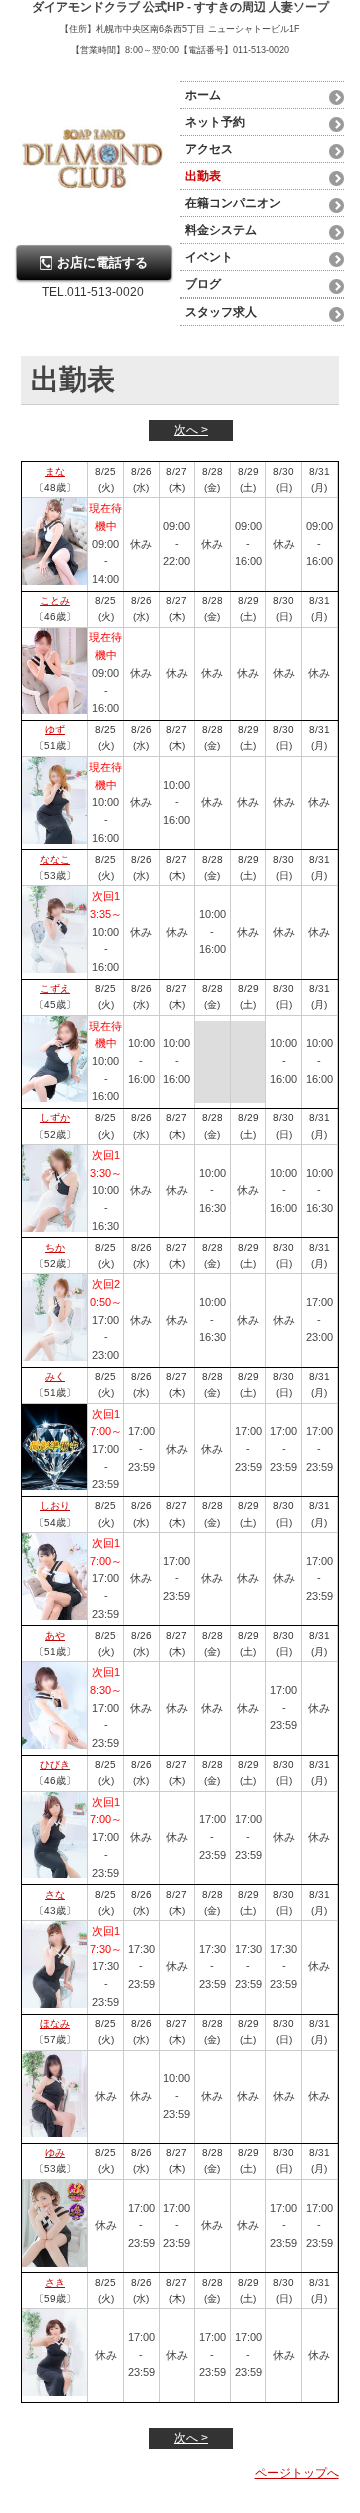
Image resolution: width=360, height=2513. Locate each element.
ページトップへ (297, 2473)
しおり (55, 1505)
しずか (55, 1117)
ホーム (203, 95)
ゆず (55, 729)
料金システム (221, 230)
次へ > (191, 430)
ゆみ (55, 2152)
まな (55, 471)
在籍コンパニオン (233, 203)
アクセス (209, 149)
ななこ (55, 859)
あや (55, 1635)
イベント (209, 257)
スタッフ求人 (221, 312)
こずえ (55, 988)
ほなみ (55, 2023)
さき (55, 2282)
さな (55, 1894)
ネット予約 (215, 122)
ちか (55, 1247)
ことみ (55, 600)
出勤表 (203, 176)
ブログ (203, 284)
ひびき (55, 1764)
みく (55, 1376)
